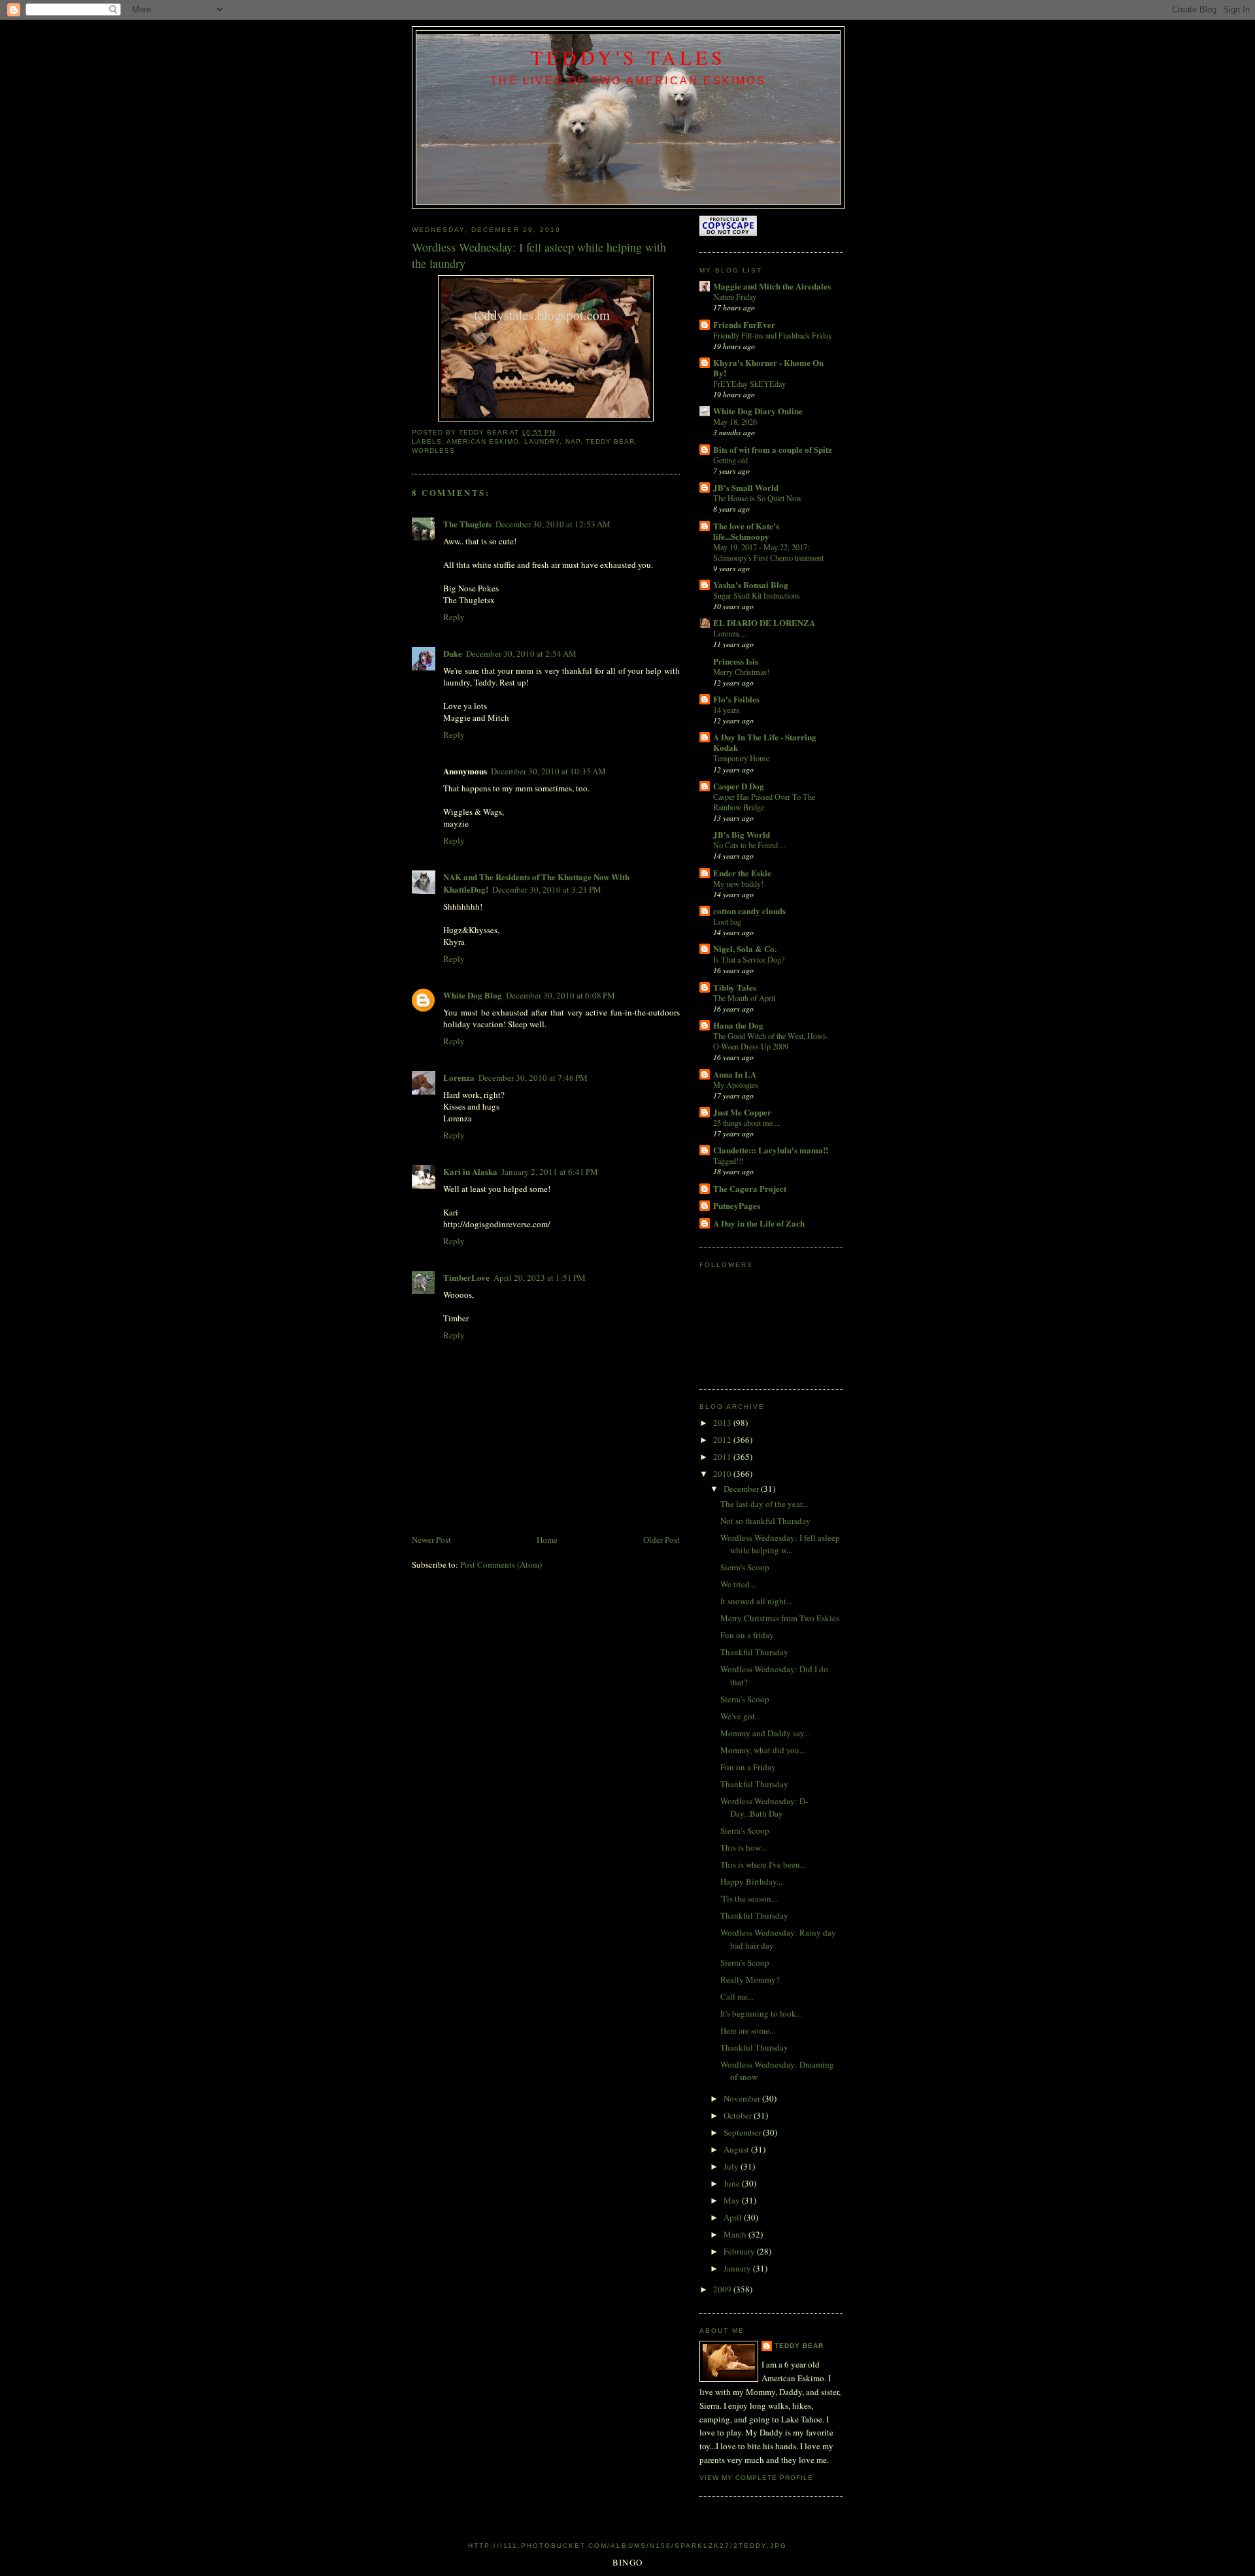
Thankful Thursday (754, 1652)
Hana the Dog (738, 1025)
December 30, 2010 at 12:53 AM (553, 524)
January (738, 2268)
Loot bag (727, 921)
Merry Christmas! (741, 672)
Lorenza (459, 1077)
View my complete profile (756, 2478)
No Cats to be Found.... (749, 845)
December (742, 1489)
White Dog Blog (473, 995)
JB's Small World (746, 487)
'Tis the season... (749, 1898)
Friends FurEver (744, 324)
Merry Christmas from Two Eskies (780, 1618)
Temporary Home (741, 758)
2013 (723, 1423)
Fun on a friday (747, 1635)
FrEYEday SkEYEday (749, 384)
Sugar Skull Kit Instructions (757, 595)
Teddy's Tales (628, 57)
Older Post (661, 1540)
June (733, 2183)
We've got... (741, 1716)
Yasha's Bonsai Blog (751, 585)
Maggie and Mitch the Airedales (772, 286)
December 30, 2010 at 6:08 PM (561, 995)
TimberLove (466, 1277)
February (740, 2251)
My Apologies (736, 1085)
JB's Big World (742, 834)
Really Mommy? (750, 1979)
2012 (723, 1440)
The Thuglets (467, 524)
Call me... (737, 1996)
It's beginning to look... (761, 2013)
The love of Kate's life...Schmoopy (746, 531)
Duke (453, 653)
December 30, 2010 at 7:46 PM (533, 1078)
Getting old (730, 460)
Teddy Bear (799, 2346)
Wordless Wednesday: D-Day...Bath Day (764, 1808)
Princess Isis (736, 661)
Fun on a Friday (748, 1767)
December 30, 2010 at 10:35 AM (548, 771)
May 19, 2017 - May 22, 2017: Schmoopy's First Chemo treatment (768, 552)
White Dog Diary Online (758, 411)
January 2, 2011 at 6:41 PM (550, 1172)
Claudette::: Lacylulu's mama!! (771, 1150)
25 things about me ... (747, 1123)
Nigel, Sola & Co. (745, 949)
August (737, 2149)
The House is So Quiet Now (758, 498)
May (733, 2200)
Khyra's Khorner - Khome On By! (768, 368)
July (732, 2166)
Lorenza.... (730, 633)
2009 (723, 2289)
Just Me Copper (742, 1112)
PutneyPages (737, 1205)
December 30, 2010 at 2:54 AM (521, 653)
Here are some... (748, 2030)
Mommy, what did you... (763, 1750)
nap (573, 441)
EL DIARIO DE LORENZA (764, 622)
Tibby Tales (735, 987)
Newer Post (431, 1540)
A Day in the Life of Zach (759, 1223)
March (736, 2234)
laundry (542, 441)
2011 (723, 1457)
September (743, 2132)
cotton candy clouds (749, 911)
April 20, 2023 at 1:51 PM (540, 1278)
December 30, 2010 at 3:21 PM (547, 889)
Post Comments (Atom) (501, 1564)
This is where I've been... (763, 1864)
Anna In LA (735, 1074)
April (734, 2217)
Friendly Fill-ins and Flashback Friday (773, 335)
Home (547, 1540)
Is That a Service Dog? (749, 959)
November (743, 2098)
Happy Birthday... (751, 1881)
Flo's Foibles (736, 699)
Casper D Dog (739, 786)
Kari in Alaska (470, 1171)
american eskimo (483, 441)
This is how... (743, 1847)
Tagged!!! (728, 1161)
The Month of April (744, 998)
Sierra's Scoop (745, 1567)
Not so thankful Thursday (765, 1521)
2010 (723, 1474)
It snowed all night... (756, 1601)
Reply (454, 617)
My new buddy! (738, 883)
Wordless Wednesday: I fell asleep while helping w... (780, 1544)
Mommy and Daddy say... (765, 1733)
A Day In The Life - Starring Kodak (765, 742)
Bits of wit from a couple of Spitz (773, 449)
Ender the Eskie (742, 873)
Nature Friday (735, 297)
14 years (726, 710)
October (739, 2115)
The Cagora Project (750, 1188)
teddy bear (610, 441)
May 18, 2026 (735, 421)
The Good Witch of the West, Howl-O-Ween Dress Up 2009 (770, 1041)
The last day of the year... (764, 1504)
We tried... (738, 1584)
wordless (433, 451)
